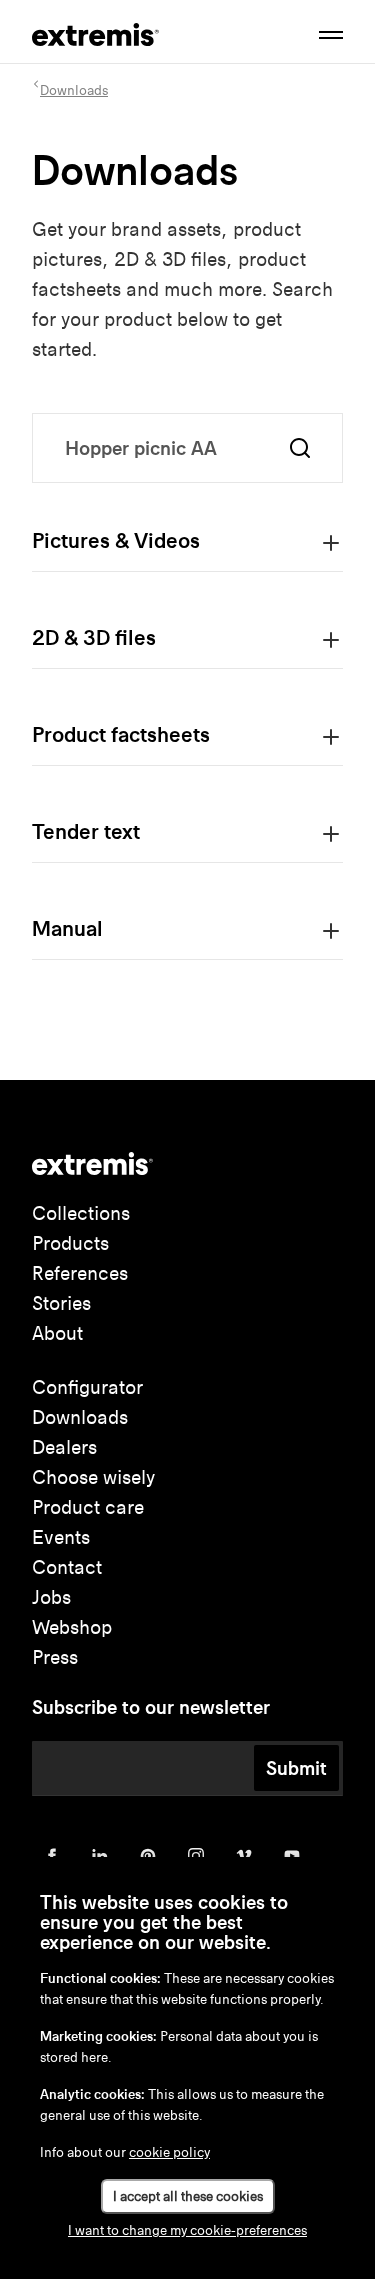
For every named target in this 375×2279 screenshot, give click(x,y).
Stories (61, 1303)
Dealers (64, 1447)
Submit (296, 1768)
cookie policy (169, 2152)
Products (70, 1243)
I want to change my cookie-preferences (187, 2230)
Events (61, 1537)
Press (55, 1657)
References (80, 1273)
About (57, 1333)
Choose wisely (93, 1477)
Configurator (87, 1387)
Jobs (51, 1597)
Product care (88, 1507)
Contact (67, 1567)
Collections (81, 1213)
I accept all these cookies (188, 2196)
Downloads (80, 1417)
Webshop (72, 1627)
